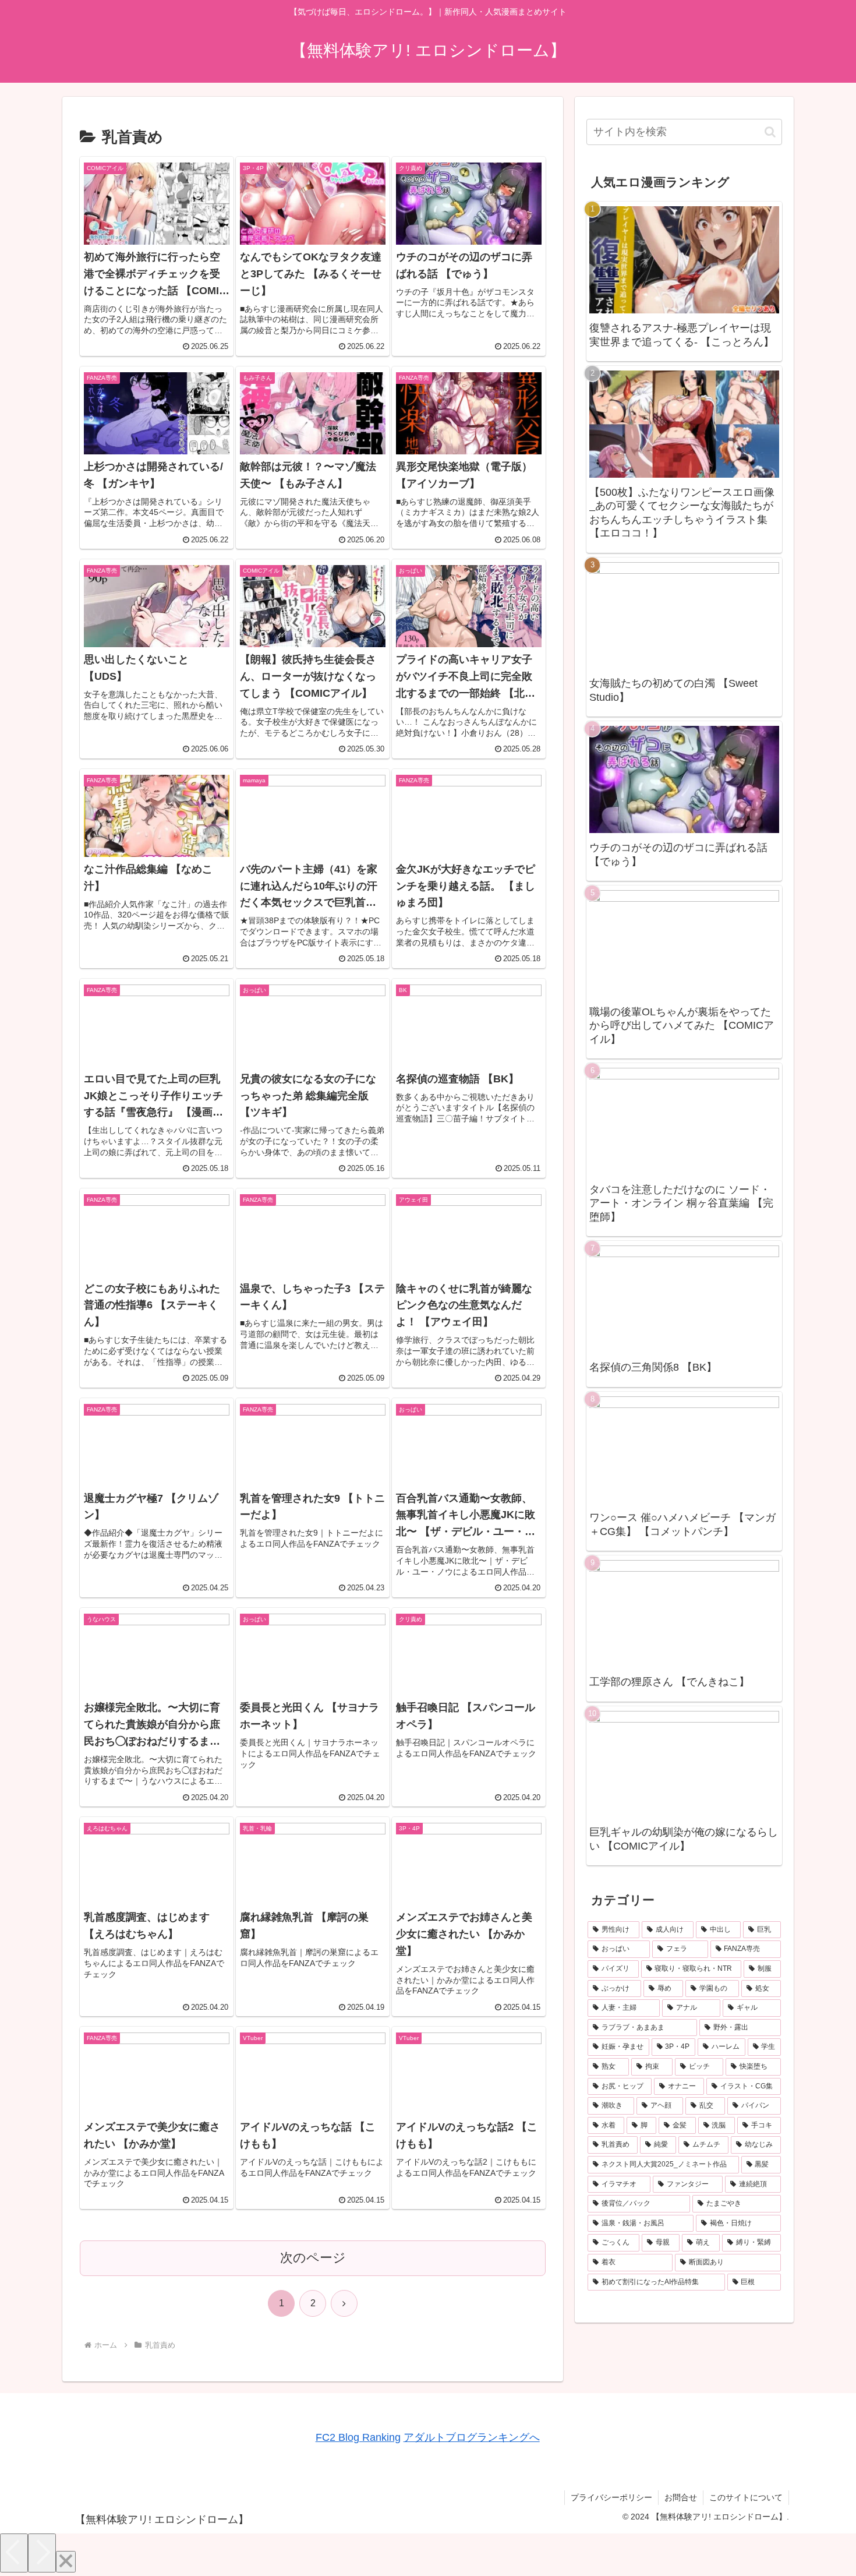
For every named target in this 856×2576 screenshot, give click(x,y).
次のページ (313, 2258)
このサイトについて (746, 2497)
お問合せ (681, 2497)
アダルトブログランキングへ (472, 2437)
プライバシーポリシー (611, 2497)
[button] (770, 132)
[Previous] (14, 2553)
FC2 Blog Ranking (358, 2437)
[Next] (42, 2553)
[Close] (66, 2562)
